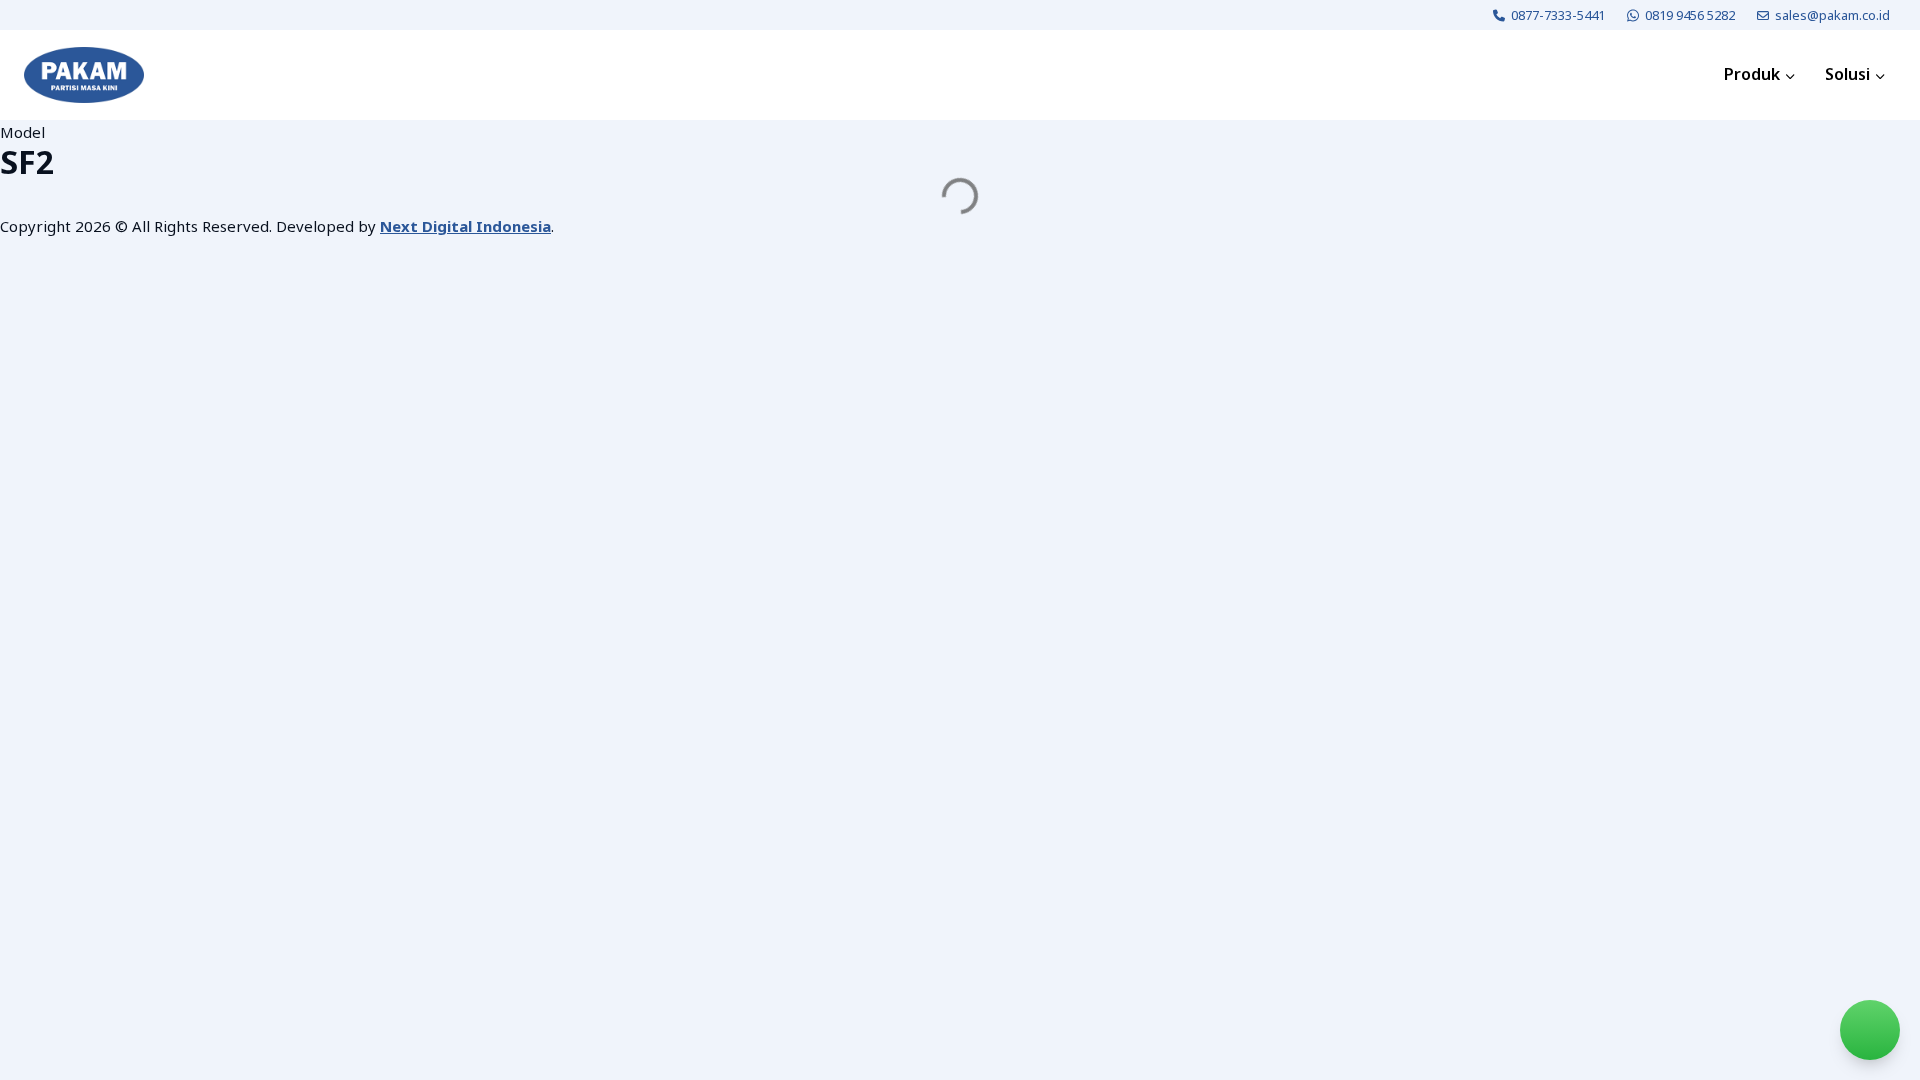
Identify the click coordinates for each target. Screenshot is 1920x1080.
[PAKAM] (84, 75)
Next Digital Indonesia (465, 226)
